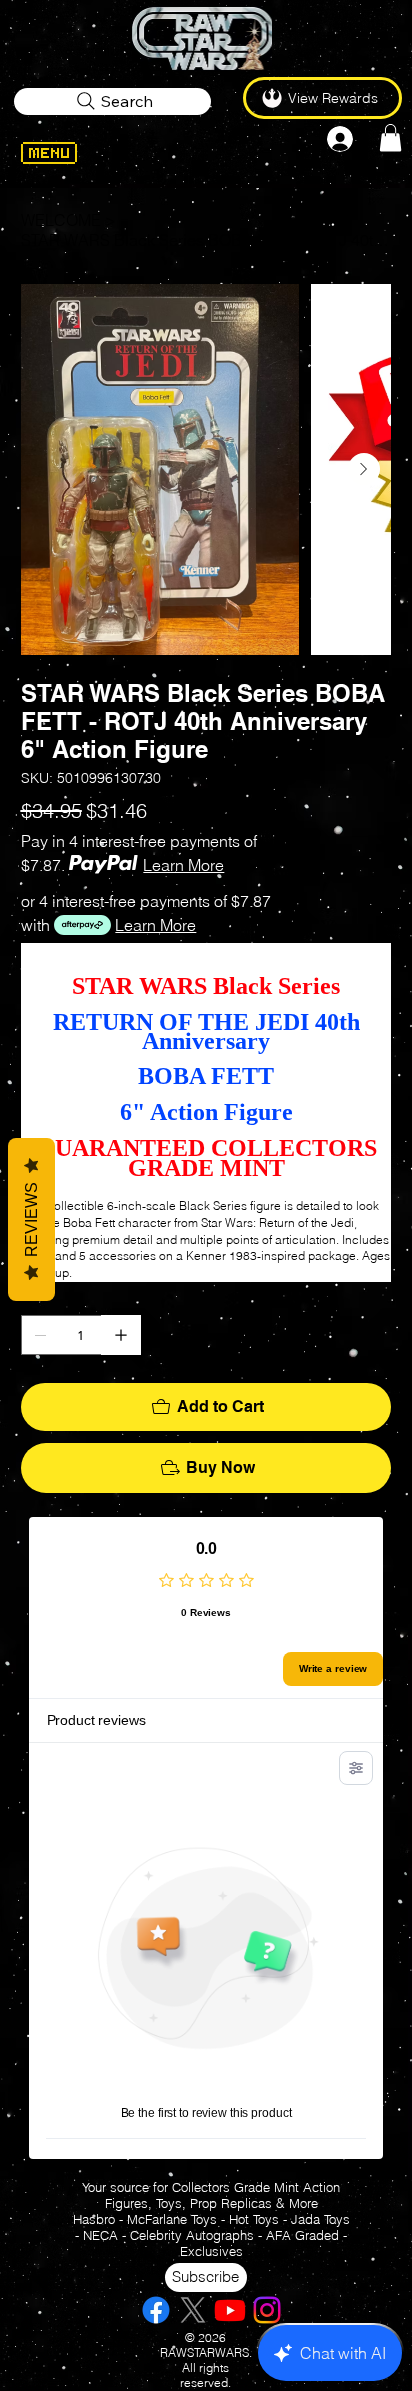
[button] (390, 137)
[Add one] (121, 1335)
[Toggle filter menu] (356, 1768)
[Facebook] (156, 2310)
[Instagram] (267, 2310)
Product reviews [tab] (96, 1720)
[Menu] (75, 153)
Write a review (333, 1668)
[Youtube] (230, 2310)
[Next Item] (364, 469)
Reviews (31, 1219)
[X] (193, 2310)
